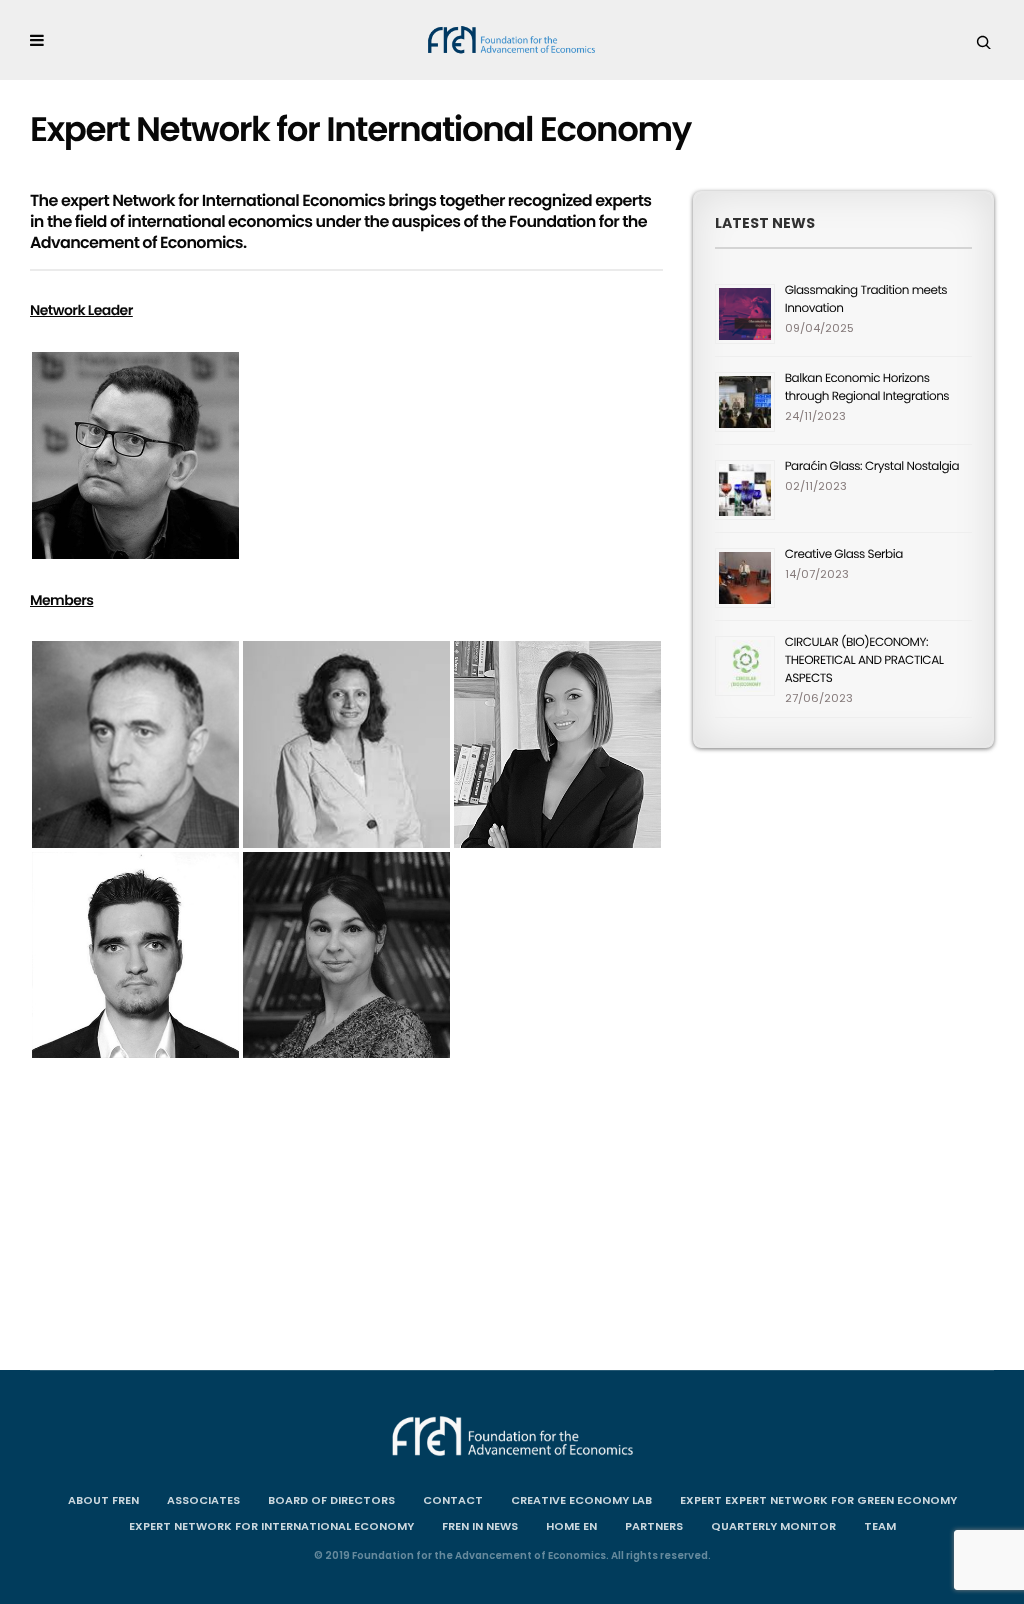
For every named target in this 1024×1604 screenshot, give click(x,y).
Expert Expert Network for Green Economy (818, 1500)
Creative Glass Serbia (844, 554)
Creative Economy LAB (581, 1500)
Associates (203, 1500)
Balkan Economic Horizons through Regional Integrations (867, 387)
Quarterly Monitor (773, 1526)
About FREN (103, 1500)
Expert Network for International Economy (271, 1526)
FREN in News (480, 1526)
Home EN (571, 1526)
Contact (453, 1500)
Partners (654, 1526)
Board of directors (331, 1500)
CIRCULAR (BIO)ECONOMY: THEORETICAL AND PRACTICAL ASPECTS (864, 660)
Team (880, 1526)
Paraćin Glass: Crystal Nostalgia (872, 466)
